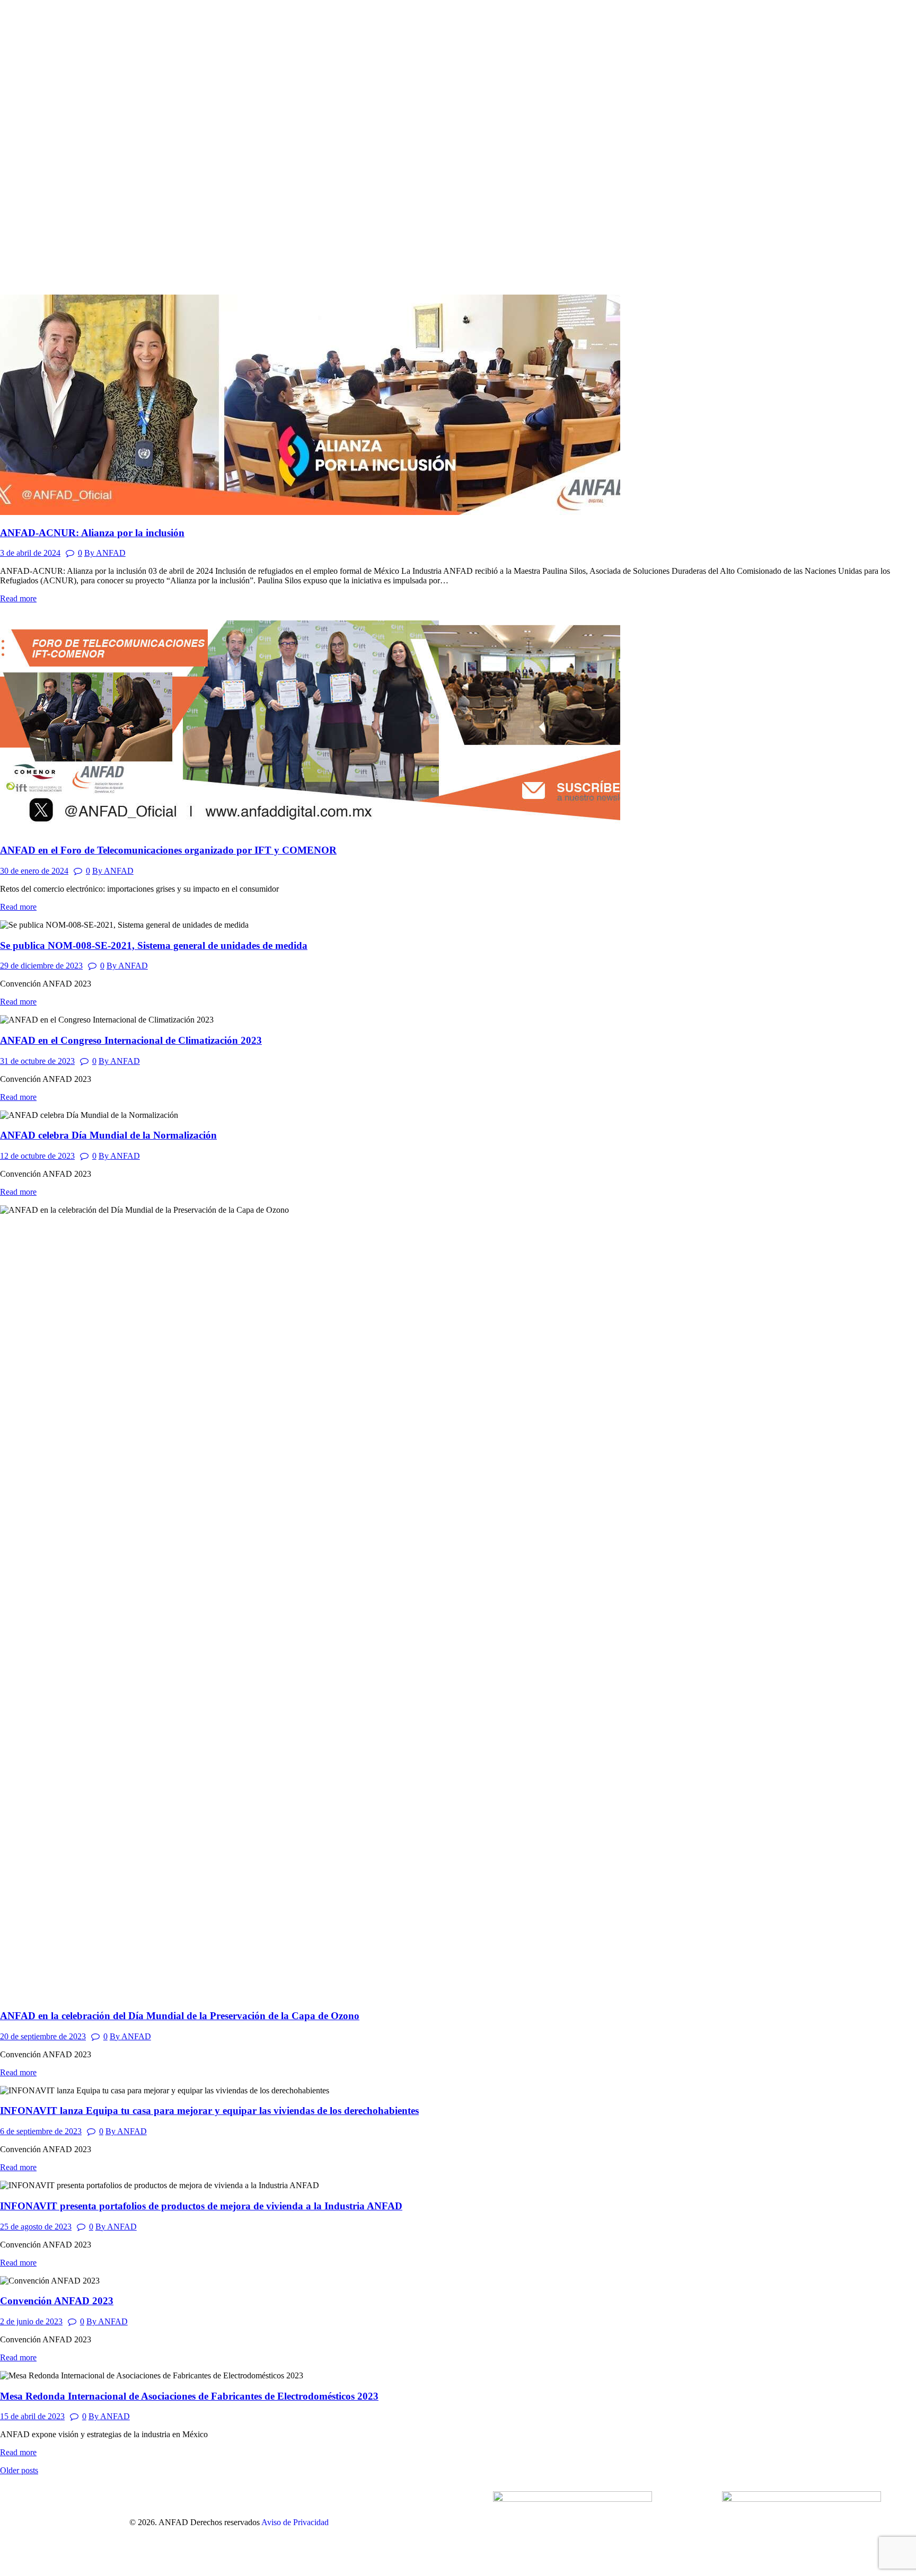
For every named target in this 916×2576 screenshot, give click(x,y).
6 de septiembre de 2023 (41, 2131)
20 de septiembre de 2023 (43, 2036)
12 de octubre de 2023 (37, 1156)
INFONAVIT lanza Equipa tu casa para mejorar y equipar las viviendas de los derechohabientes (209, 2111)
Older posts (19, 2470)
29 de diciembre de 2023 (41, 966)
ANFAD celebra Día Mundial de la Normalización (108, 1135)
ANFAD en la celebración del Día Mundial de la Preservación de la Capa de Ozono (180, 2016)
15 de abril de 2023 (32, 2416)
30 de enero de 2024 (34, 871)
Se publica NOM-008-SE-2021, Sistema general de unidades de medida (154, 945)
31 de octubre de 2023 (37, 1061)
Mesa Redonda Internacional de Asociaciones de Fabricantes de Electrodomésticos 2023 (189, 2396)
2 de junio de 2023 (31, 2321)
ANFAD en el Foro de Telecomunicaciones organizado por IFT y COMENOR (168, 850)
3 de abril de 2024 (30, 553)
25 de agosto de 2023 (36, 2227)
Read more (18, 598)
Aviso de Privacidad (294, 2522)
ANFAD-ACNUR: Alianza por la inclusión (92, 533)
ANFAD (105, 553)
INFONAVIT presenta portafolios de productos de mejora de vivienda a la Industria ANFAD (201, 2206)
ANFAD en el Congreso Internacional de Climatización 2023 (131, 1040)
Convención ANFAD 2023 (57, 2301)
